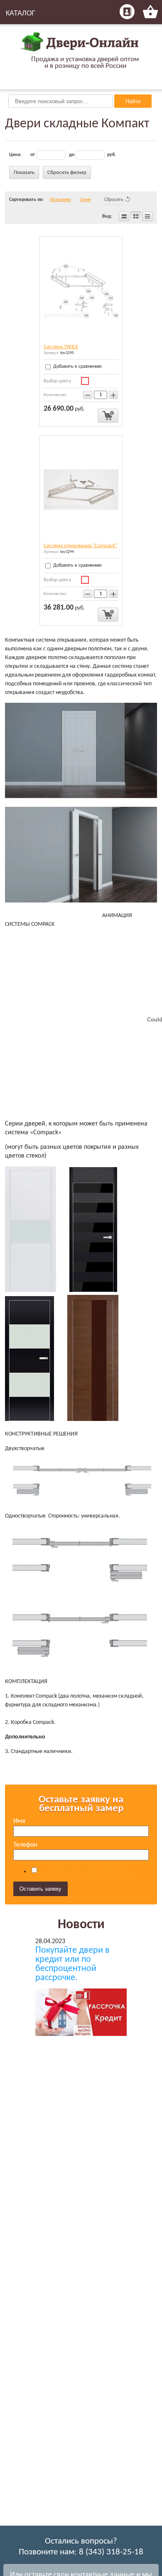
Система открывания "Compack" (80, 546)
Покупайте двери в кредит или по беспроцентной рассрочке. (72, 1964)
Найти (133, 101)
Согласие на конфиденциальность (87, 1871)
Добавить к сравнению (77, 367)
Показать (24, 172)
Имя (19, 1821)
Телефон (25, 1845)
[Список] (124, 216)
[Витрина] (136, 216)
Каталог (21, 13)
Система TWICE (61, 347)
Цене (86, 200)
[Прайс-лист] (147, 216)
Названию (60, 200)
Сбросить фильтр (67, 172)
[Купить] (108, 416)
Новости (81, 1925)
